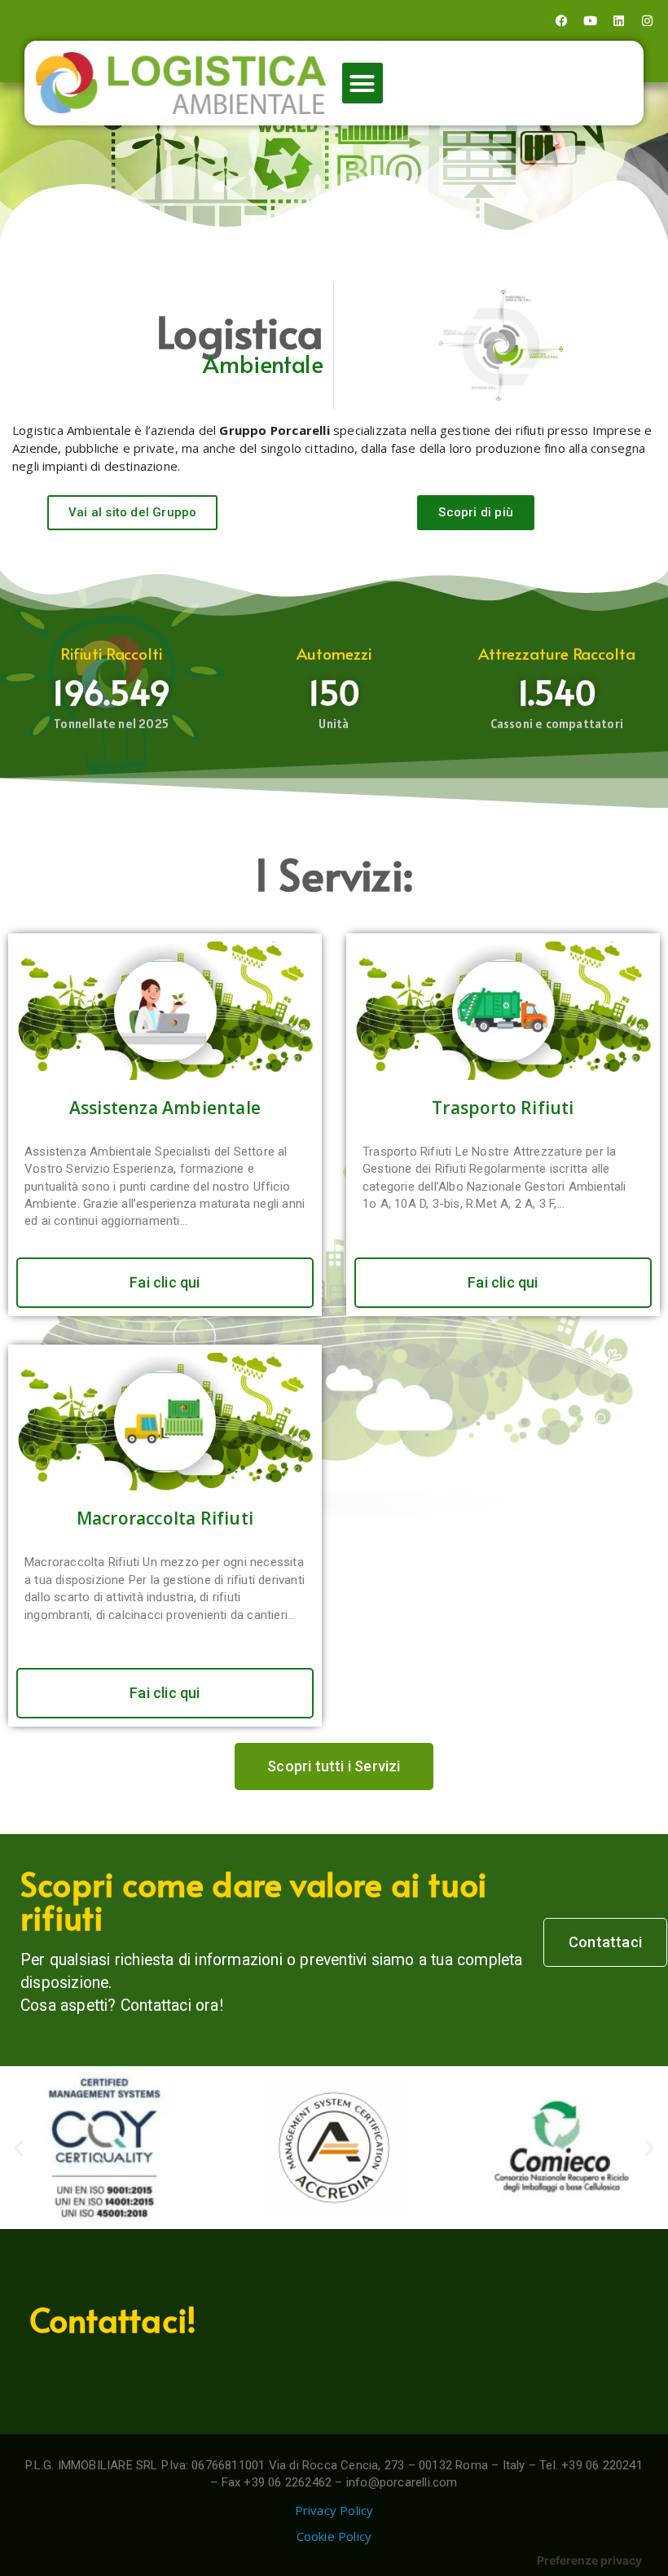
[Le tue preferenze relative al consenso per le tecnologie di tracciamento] (589, 2561)
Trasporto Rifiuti (503, 1108)
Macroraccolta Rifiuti (165, 1518)
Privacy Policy (334, 2510)
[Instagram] (648, 20)
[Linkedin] (619, 20)
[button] (363, 83)
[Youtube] (591, 20)
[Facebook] (561, 20)
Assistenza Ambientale (165, 1108)
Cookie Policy (334, 2536)
